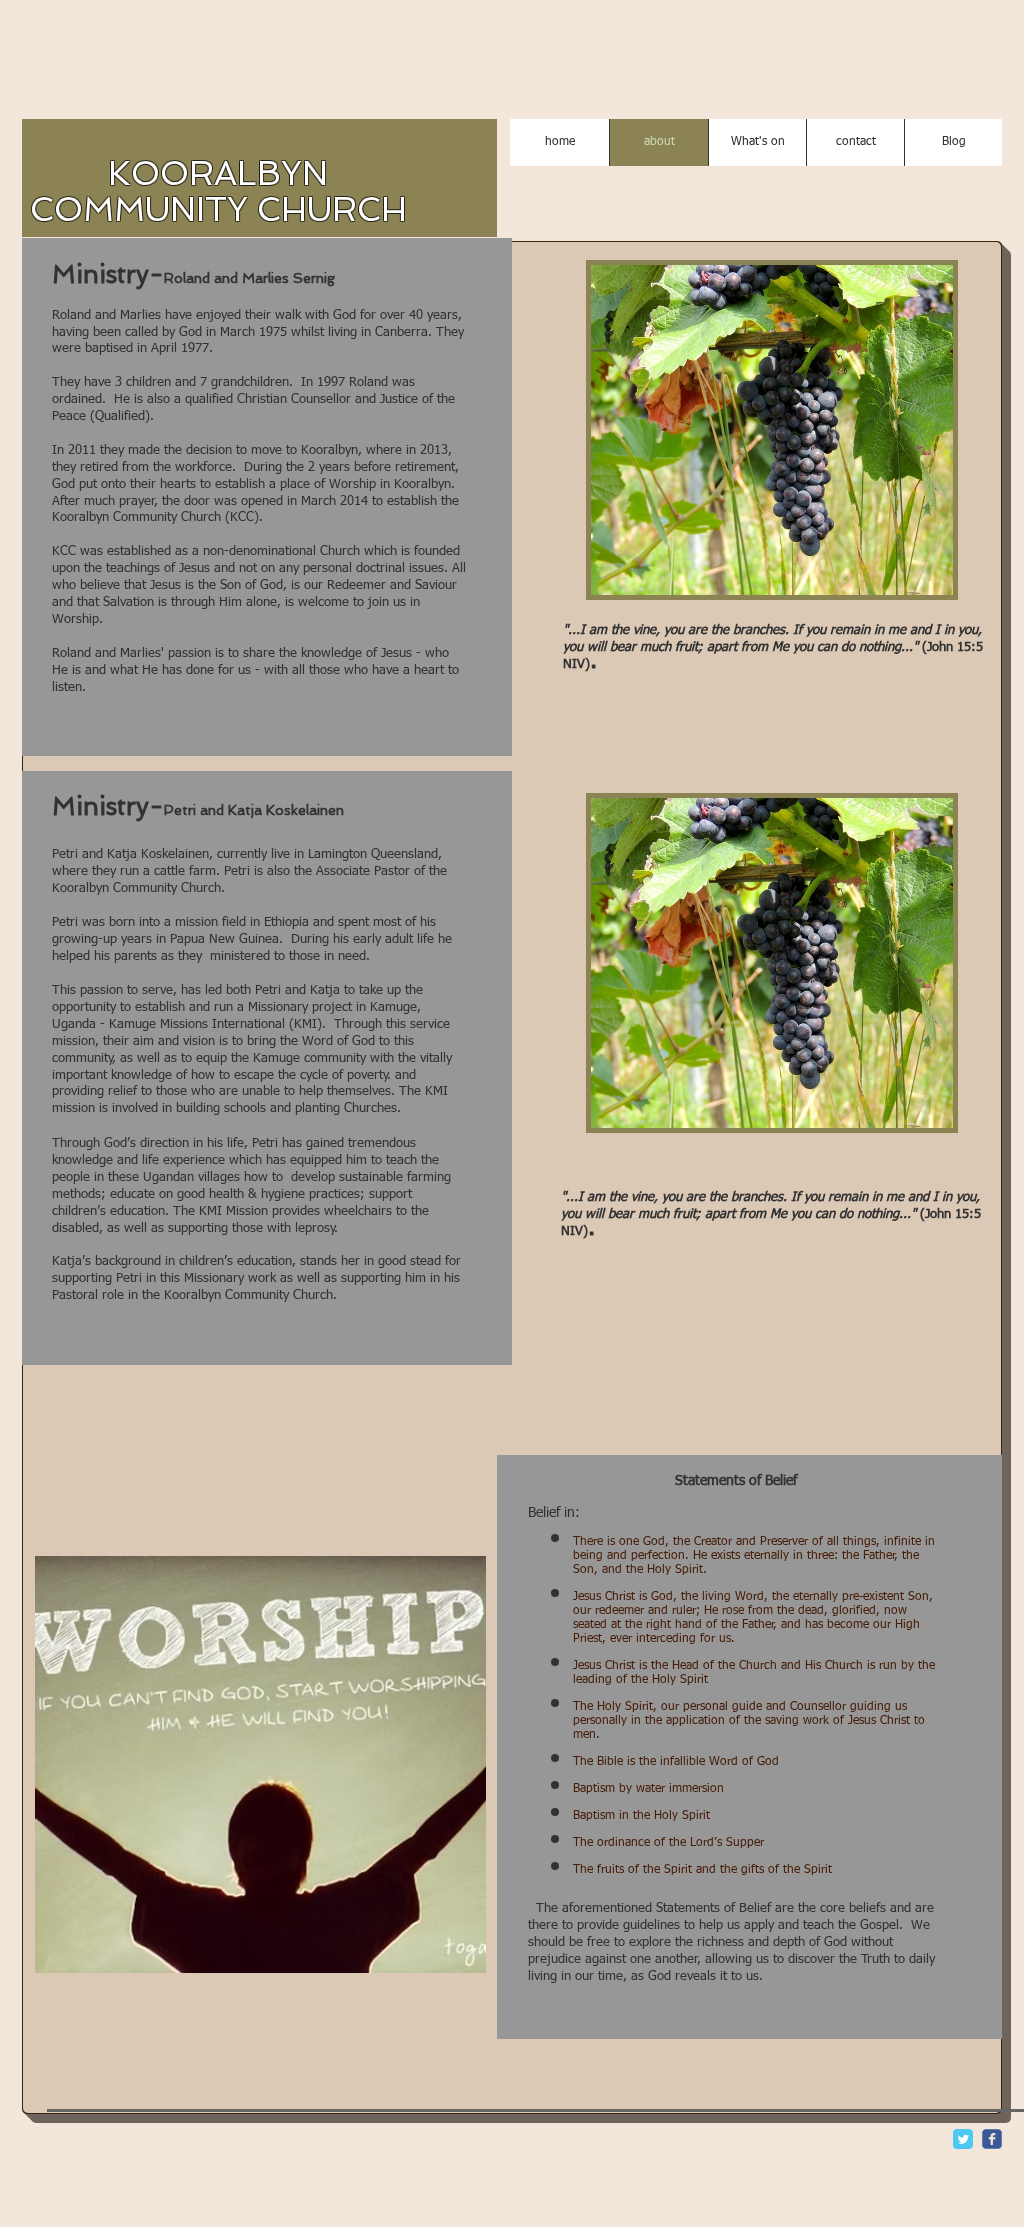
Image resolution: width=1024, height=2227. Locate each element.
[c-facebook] (992, 2139)
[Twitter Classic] (963, 2139)
